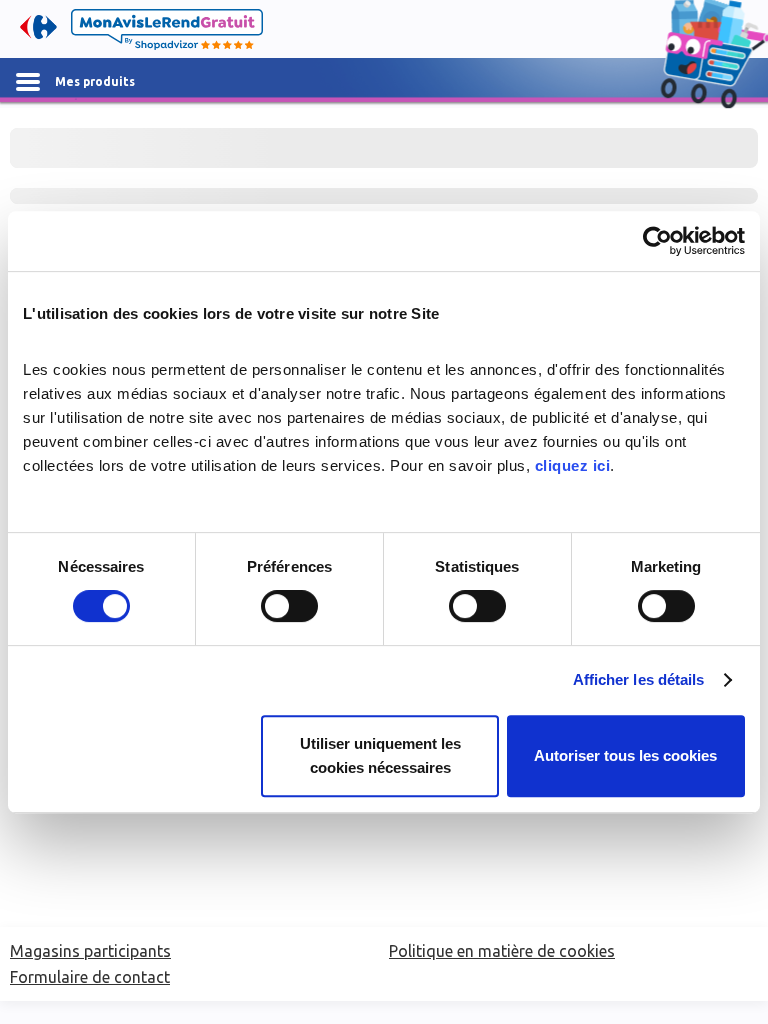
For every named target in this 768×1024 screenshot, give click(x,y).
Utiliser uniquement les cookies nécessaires (380, 755)
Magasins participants (90, 951)
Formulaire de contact (90, 977)
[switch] (289, 606)
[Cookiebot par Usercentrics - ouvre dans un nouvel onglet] (657, 241)
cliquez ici (573, 465)
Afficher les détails (639, 679)
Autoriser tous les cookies (625, 755)
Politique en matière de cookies (502, 951)
